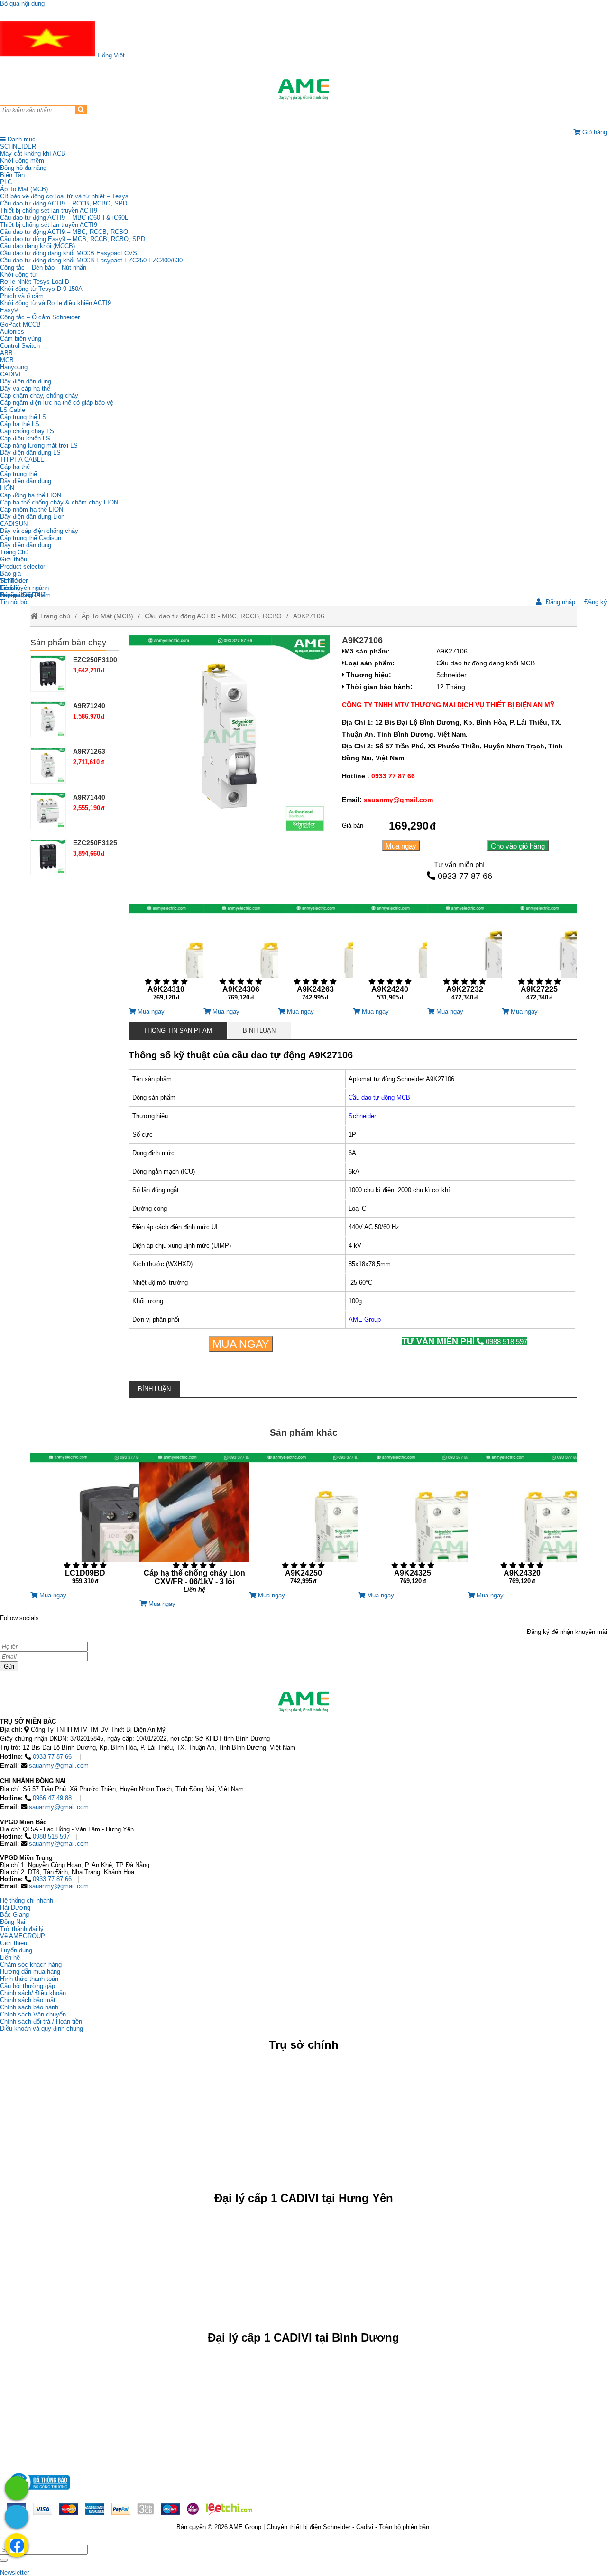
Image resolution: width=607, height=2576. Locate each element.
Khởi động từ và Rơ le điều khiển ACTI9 (55, 303)
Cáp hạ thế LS (20, 424)
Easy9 (9, 310)
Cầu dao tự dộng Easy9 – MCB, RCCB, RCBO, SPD (73, 239)
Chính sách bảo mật (28, 2000)
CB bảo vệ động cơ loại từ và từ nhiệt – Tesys (64, 196)
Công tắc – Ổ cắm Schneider (40, 317)
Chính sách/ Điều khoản (33, 1993)
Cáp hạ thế (15, 467)
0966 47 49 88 (52, 1798)
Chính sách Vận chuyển (33, 2014)
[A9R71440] (48, 811)
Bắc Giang (14, 1915)
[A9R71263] (48, 765)
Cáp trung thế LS (23, 417)
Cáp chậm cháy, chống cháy (39, 396)
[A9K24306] (241, 956)
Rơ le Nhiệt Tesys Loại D (35, 282)
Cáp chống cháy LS (27, 431)
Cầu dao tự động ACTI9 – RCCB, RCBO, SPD (64, 203)
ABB (6, 353)
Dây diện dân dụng (26, 481)
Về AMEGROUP (23, 1936)
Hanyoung (14, 367)
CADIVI (10, 374)
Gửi (9, 1666)
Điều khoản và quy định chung (41, 2029)
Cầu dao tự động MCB (379, 1097)
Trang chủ (54, 616)
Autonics (12, 331)
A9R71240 (89, 706)
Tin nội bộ (14, 602)
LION (7, 488)
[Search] (81, 110)
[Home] (303, 89)
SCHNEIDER (18, 146)
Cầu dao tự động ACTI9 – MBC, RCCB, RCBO (64, 232)
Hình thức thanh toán (29, 1979)
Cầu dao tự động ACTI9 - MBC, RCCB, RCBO (213, 616)
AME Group (365, 1320)
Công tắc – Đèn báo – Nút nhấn (43, 267)
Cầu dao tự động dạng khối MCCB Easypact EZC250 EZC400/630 (91, 260)
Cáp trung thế (18, 474)
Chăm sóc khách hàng (31, 1965)
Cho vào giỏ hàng (518, 846)
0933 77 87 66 (465, 876)
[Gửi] (4, 2560)
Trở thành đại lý (22, 1929)
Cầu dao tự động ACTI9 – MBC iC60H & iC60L (64, 218)
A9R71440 (89, 797)
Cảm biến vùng (21, 339)
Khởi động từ (18, 275)
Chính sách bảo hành (29, 2007)
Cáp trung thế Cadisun (31, 538)
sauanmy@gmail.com (59, 1766)
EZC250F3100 (95, 660)
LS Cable (13, 410)
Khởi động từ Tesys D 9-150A (41, 289)
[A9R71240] (48, 720)
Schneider (362, 1116)
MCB (7, 360)
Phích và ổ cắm (22, 296)
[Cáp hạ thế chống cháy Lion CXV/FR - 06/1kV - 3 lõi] (194, 1526)
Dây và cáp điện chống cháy (39, 531)
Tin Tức (11, 581)
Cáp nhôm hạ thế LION (32, 509)
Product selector (23, 566)
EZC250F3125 (95, 843)
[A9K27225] (539, 956)
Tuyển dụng (16, 595)
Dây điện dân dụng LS (30, 453)
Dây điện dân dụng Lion (32, 517)
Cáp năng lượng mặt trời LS (39, 445)
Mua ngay (401, 846)
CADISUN (14, 524)
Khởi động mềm (22, 161)
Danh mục (21, 139)
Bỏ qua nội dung (22, 4)
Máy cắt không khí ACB (33, 154)
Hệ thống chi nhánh (27, 1900)
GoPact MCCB (20, 324)
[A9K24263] (315, 956)
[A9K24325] (413, 1522)
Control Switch (20, 346)
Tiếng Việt (110, 55)
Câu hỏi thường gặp (28, 1986)
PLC (6, 182)
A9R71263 (89, 751)
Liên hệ (10, 588)
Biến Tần (12, 175)
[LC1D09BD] (85, 1522)
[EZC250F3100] (48, 674)
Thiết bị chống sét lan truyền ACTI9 (49, 210)
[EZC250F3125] (48, 857)
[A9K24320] (522, 1522)
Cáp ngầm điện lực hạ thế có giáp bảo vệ (57, 403)
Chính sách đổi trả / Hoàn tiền (41, 2021)
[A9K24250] (303, 1522)
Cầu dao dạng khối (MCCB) (37, 246)
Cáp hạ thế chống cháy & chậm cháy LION (59, 502)
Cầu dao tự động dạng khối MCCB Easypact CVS (69, 253)
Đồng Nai (13, 1922)
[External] (38, 2492)
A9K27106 (309, 616)
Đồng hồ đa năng (23, 168)
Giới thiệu (14, 559)
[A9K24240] (390, 956)
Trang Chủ (14, 552)
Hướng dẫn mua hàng (30, 1972)
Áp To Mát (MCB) (24, 189)
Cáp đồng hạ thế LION (31, 495)
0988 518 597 (464, 1341)
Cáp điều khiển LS (25, 438)
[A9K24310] (166, 956)
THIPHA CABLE (22, 460)
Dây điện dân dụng (26, 381)
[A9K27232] (464, 956)
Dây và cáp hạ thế (25, 388)
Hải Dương (15, 1908)
